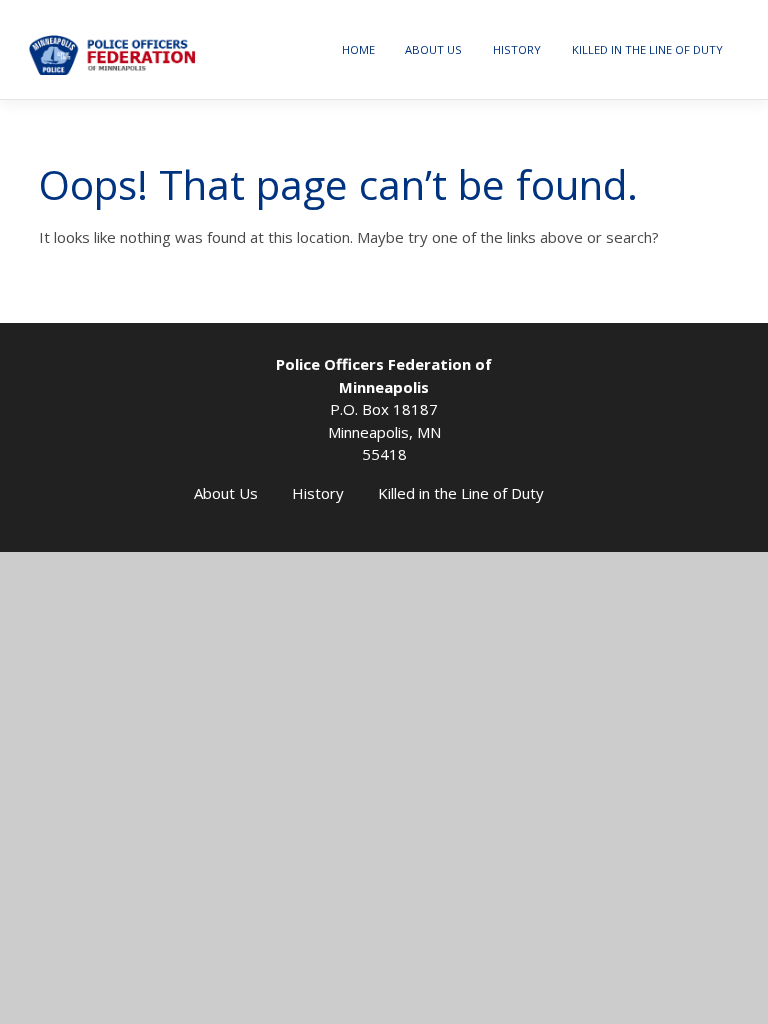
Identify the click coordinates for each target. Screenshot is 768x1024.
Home (358, 49)
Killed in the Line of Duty (647, 49)
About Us (433, 49)
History (517, 49)
